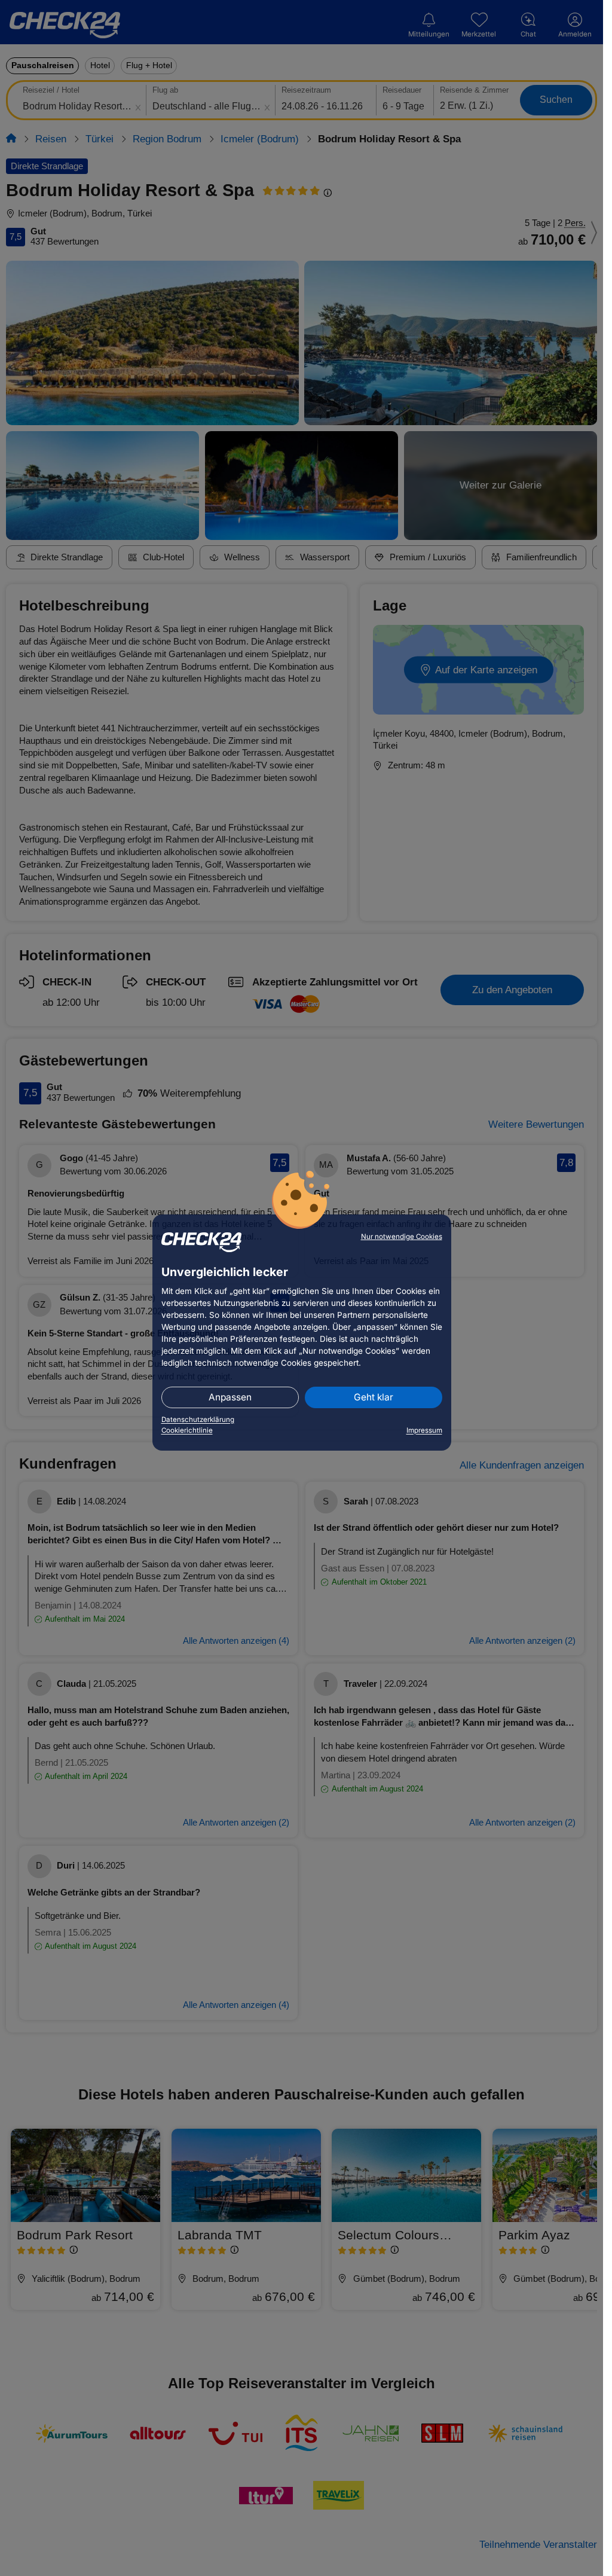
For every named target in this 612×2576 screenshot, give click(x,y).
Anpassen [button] (230, 1397)
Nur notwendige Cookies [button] (402, 1237)
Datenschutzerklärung (198, 1420)
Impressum (424, 1430)
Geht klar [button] (374, 1397)
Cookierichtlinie (187, 1430)
